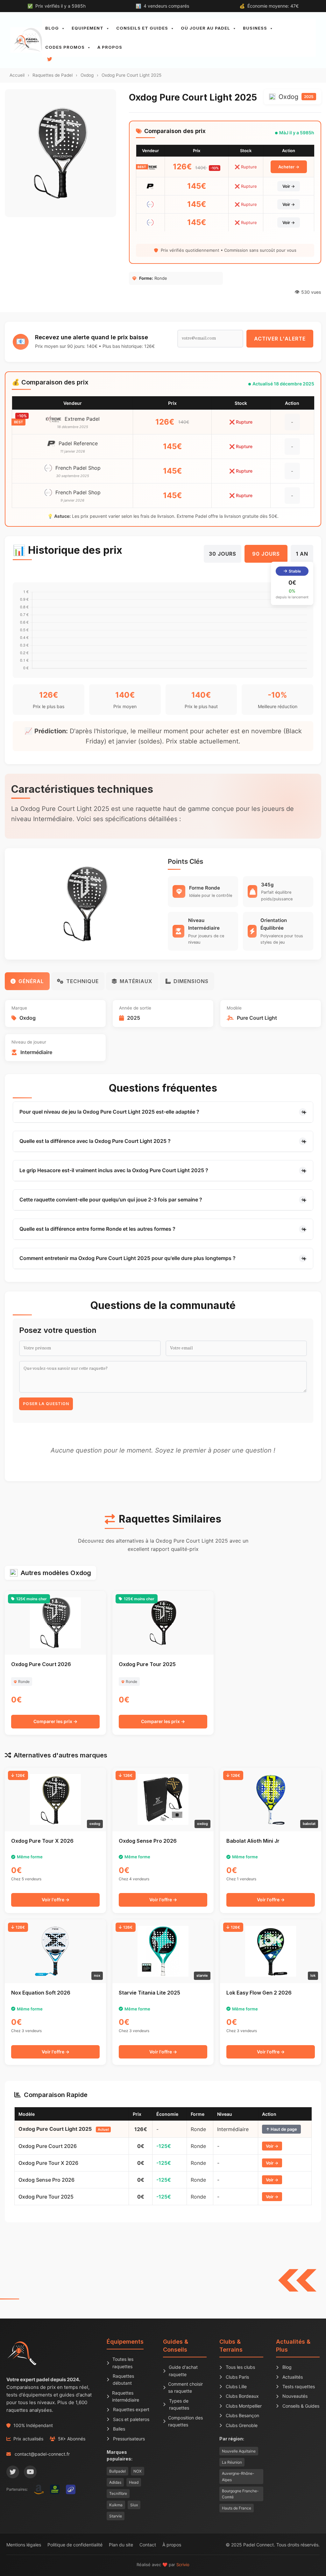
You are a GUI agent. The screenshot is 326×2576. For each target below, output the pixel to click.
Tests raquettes (299, 2386)
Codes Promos (65, 47)
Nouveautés (295, 2396)
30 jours (223, 554)
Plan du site (121, 2545)
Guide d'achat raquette (183, 2371)
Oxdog (87, 75)
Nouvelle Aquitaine (239, 2451)
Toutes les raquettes (123, 2363)
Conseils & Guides (301, 2406)
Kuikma (116, 2505)
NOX (138, 2471)
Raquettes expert (131, 2409)
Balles (119, 2429)
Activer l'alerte (280, 339)
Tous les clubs (240, 2367)
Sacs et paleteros (131, 2419)
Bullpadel (117, 2471)
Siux (134, 2505)
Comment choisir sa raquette (185, 2387)
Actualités (293, 2377)
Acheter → (289, 167)
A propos (110, 47)
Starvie (116, 2516)
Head (134, 2482)
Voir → (289, 186)
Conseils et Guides (142, 28)
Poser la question (46, 1404)
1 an (302, 554)
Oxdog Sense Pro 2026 (46, 2180)
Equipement (88, 28)
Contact (148, 2545)
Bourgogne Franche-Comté (240, 2494)
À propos (172, 2545)
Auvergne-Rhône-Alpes (238, 2476)
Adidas (115, 2482)
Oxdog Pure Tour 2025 (46, 2197)
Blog (52, 28)
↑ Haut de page (281, 2129)
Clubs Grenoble (242, 2425)
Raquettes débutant (123, 2379)
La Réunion (232, 2462)
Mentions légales (24, 2545)
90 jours (266, 554)
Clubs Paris (237, 2377)
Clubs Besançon (242, 2415)
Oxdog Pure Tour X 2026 (48, 2163)
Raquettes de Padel (53, 75)
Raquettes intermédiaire (126, 2396)
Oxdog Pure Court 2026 (48, 2146)
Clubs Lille (236, 2386)
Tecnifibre (118, 2493)
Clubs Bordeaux (242, 2396)
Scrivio (183, 2565)
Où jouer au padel (206, 28)
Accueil (17, 75)
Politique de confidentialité (75, 2545)
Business (255, 28)
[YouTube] (30, 2472)
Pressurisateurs (129, 2439)
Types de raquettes (179, 2404)
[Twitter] (13, 2472)
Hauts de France (237, 2508)
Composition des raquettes (185, 2421)
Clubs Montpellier (244, 2406)
